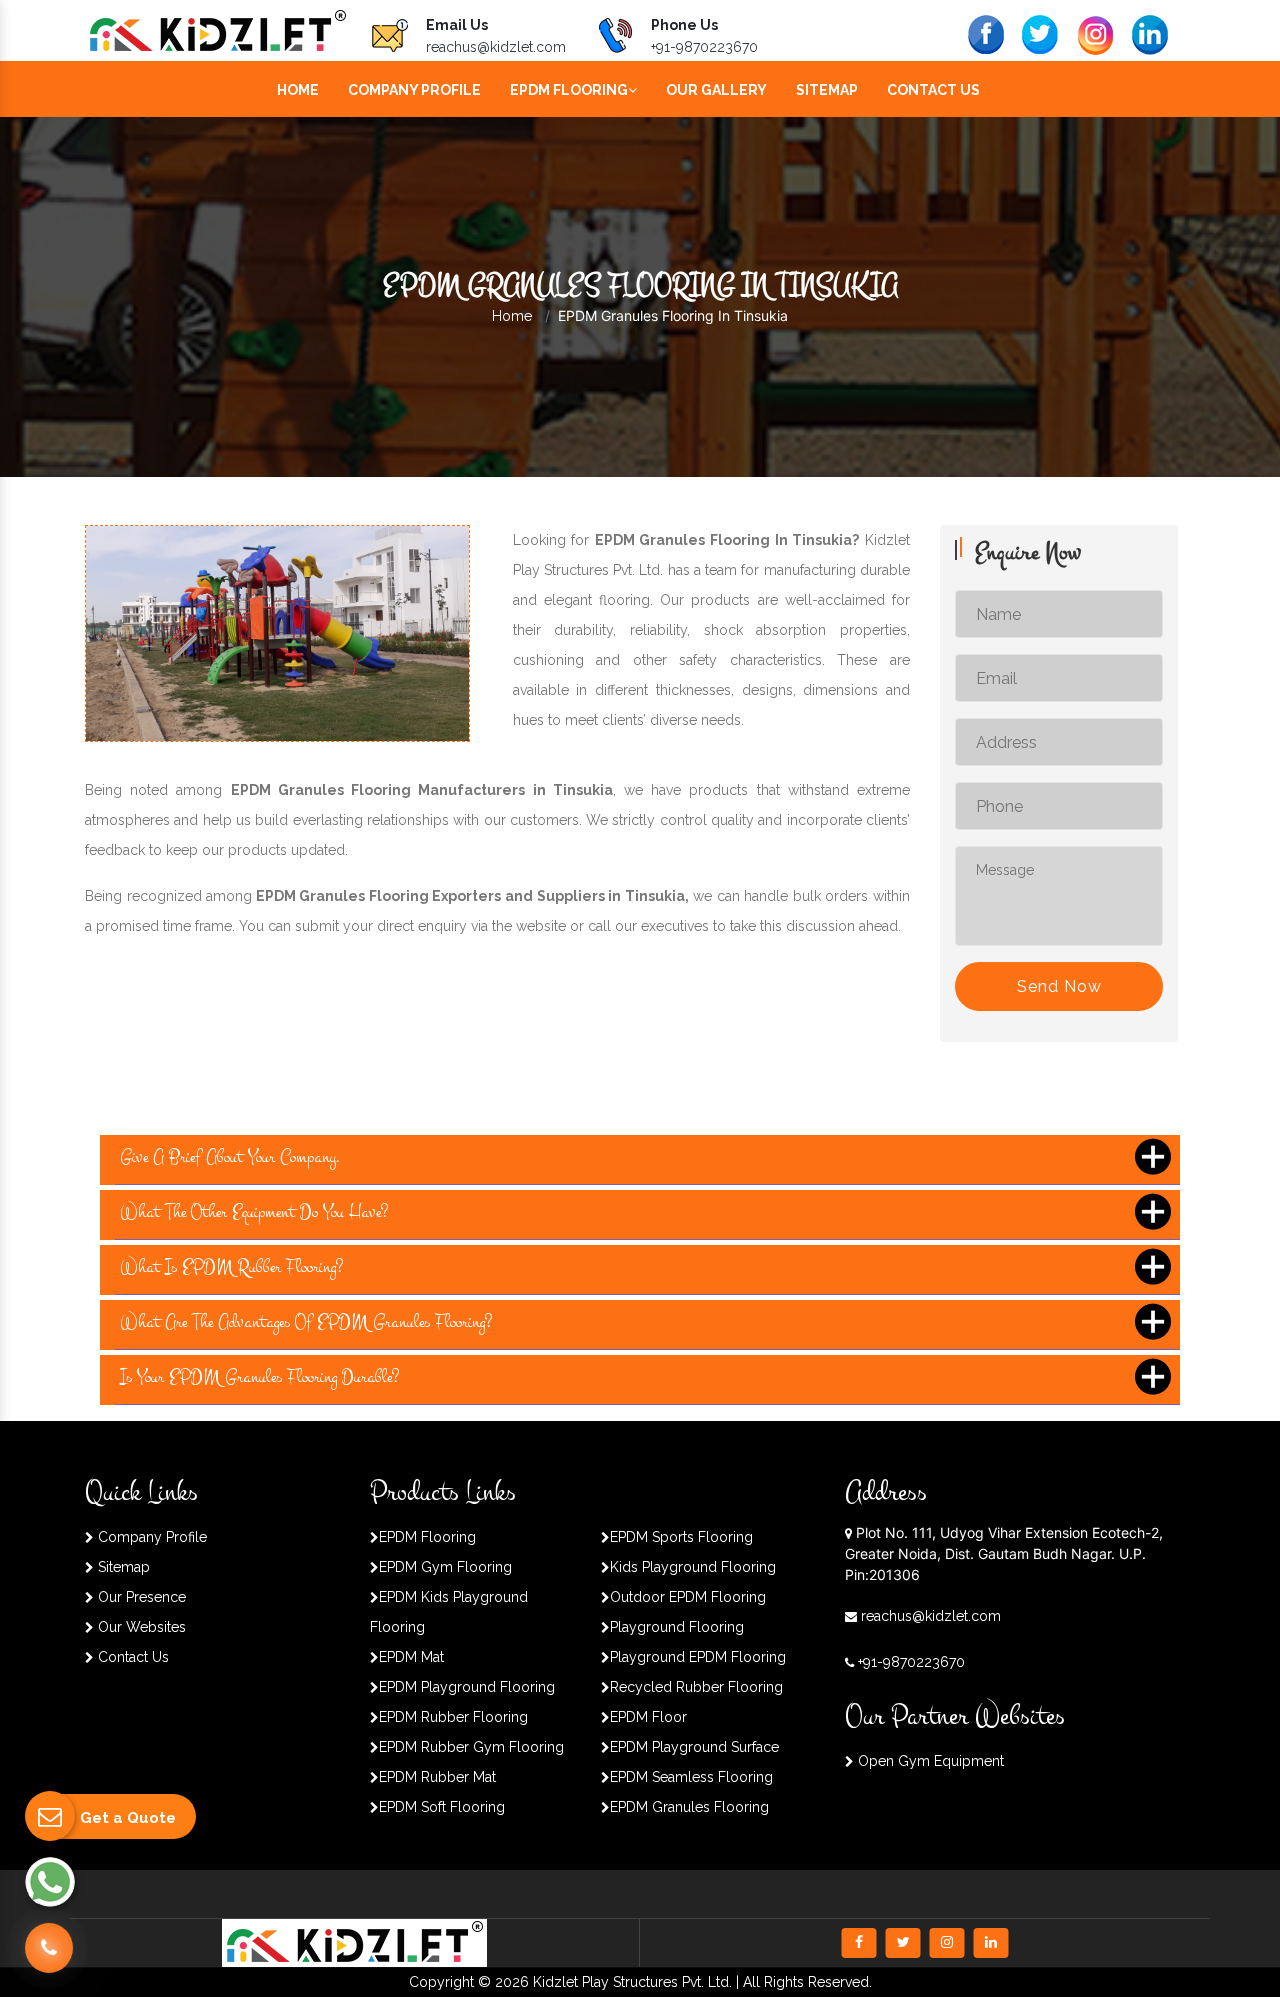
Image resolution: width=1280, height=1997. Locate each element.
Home (298, 90)
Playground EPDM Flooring (698, 1657)
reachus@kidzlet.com (496, 47)
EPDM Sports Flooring (681, 1537)
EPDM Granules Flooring (689, 1807)
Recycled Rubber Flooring (696, 1687)
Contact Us (933, 90)
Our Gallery (716, 90)
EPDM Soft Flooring (442, 1807)
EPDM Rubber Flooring (453, 1717)
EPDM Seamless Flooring (691, 1777)
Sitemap (827, 90)
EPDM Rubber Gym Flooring (471, 1747)
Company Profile (414, 90)
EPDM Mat (411, 1657)
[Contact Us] (49, 1948)
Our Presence (140, 1597)
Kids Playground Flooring (693, 1567)
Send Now (1059, 986)
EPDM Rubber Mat (437, 1777)
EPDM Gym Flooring (445, 1567)
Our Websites (140, 1627)
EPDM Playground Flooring (467, 1687)
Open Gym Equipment (929, 1761)
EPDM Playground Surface (694, 1747)
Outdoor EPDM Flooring (688, 1597)
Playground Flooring (677, 1627)
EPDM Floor (648, 1717)
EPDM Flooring (569, 90)
